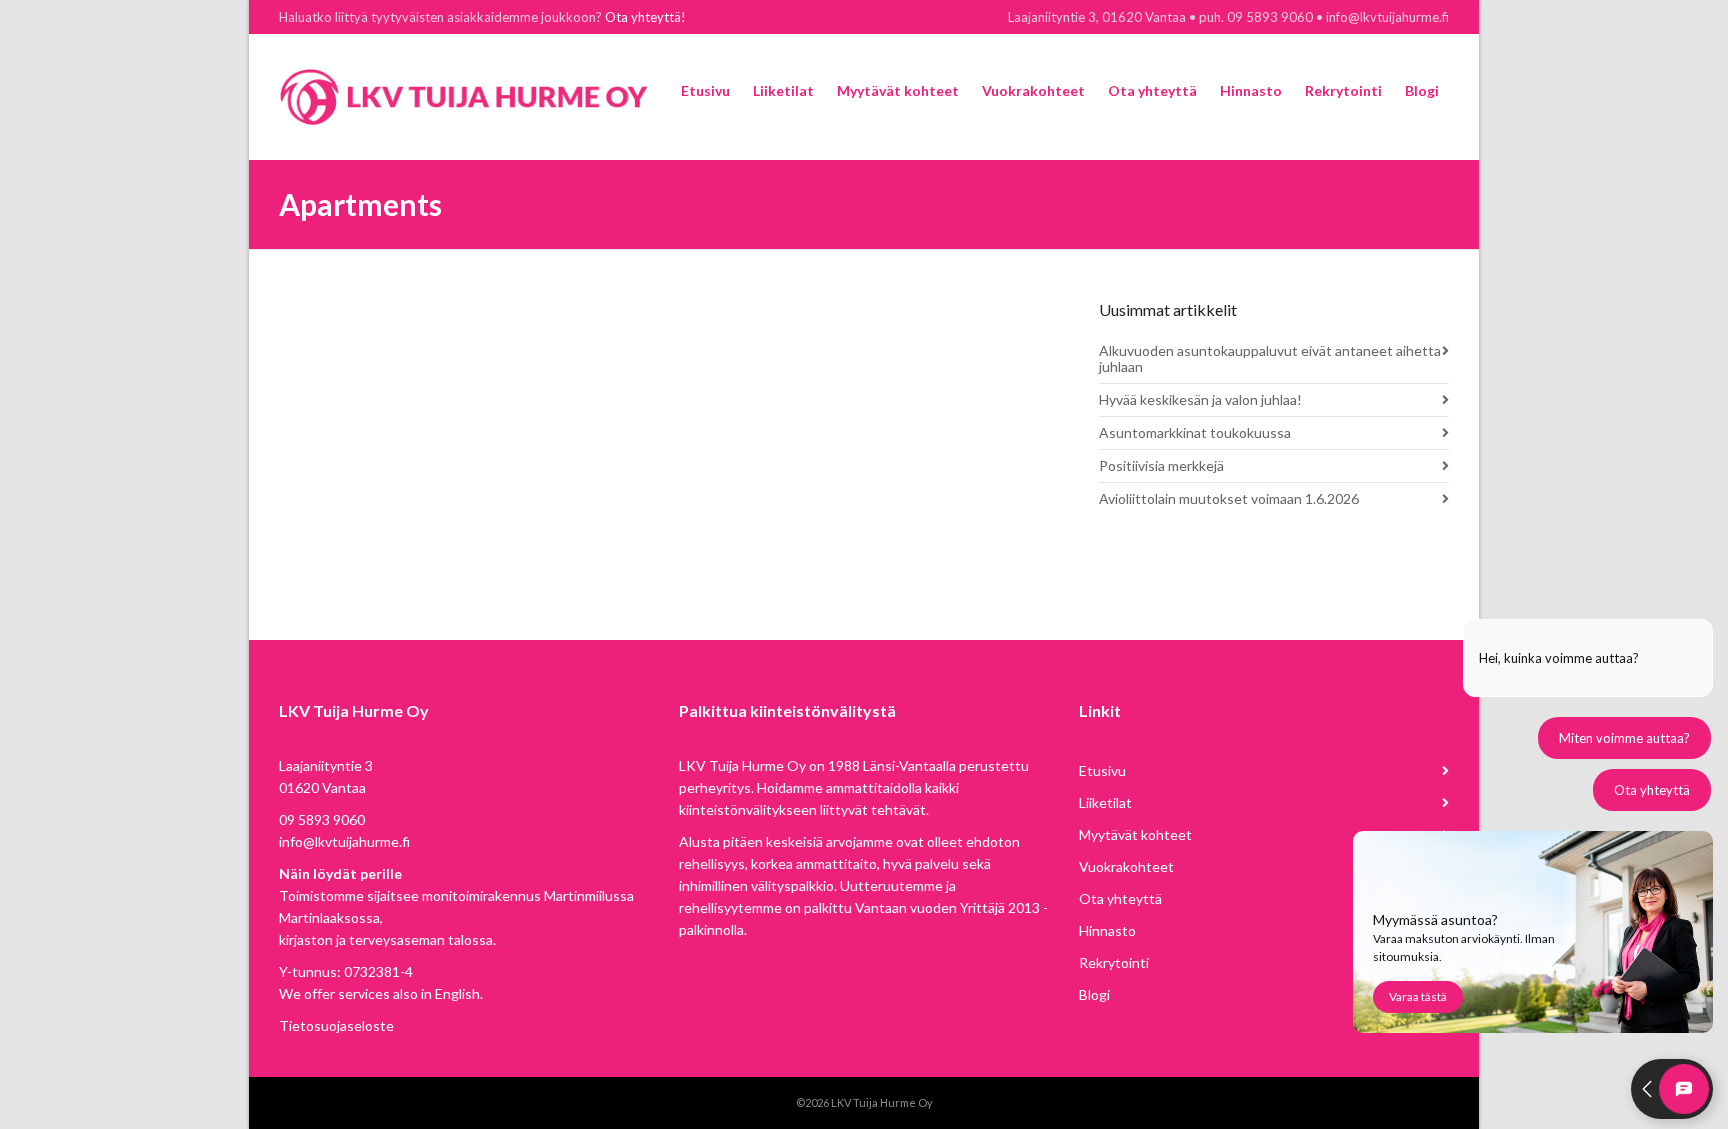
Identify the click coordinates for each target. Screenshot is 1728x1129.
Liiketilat (1105, 802)
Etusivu (1102, 770)
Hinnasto (1107, 930)
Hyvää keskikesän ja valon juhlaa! (1200, 399)
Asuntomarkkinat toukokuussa (1195, 432)
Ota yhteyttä (1120, 898)
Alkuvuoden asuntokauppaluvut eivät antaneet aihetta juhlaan (1270, 358)
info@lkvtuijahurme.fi (344, 841)
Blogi (1094, 994)
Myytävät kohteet (1135, 834)
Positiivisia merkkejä (1161, 465)
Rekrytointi (1114, 962)
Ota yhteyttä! (645, 17)
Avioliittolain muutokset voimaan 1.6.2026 (1229, 498)
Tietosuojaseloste (336, 1025)
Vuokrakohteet (1126, 866)
